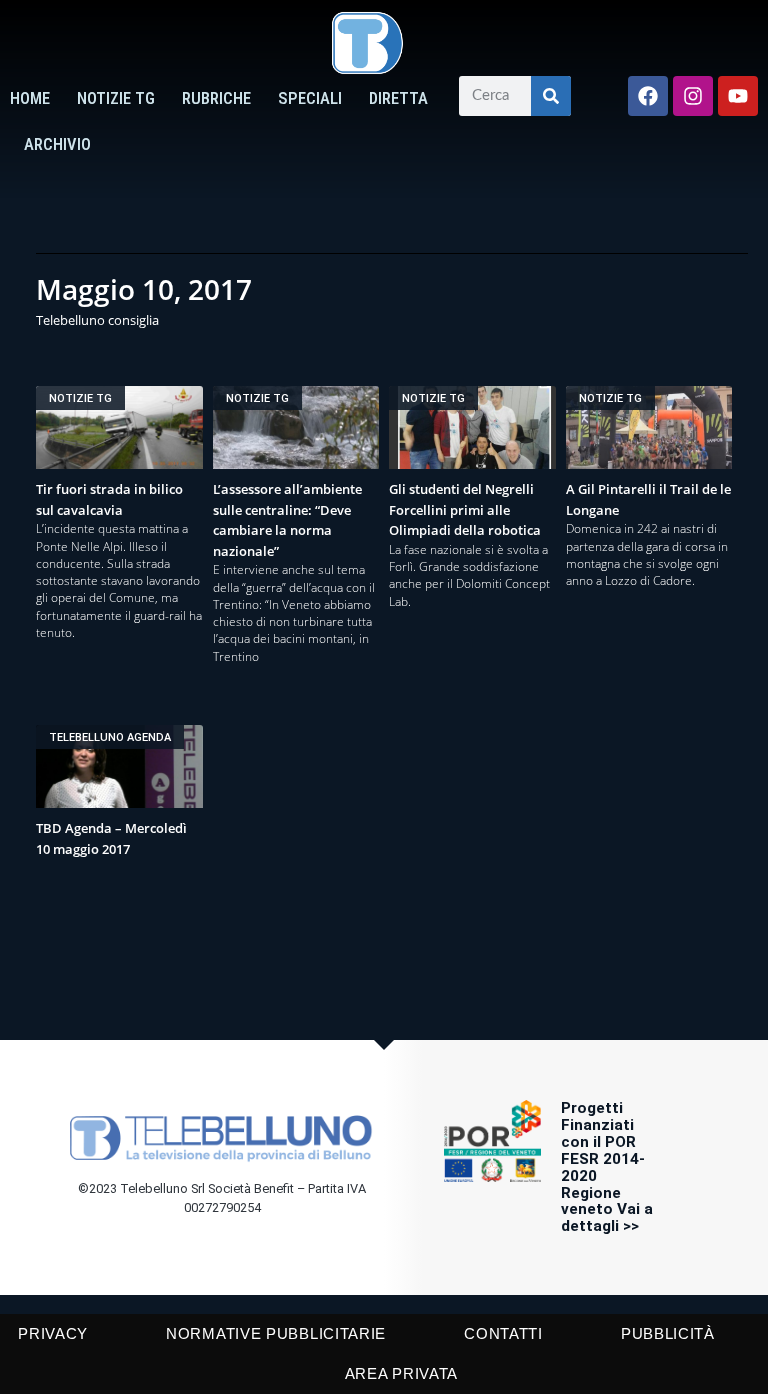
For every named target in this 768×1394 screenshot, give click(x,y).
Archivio (57, 144)
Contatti (503, 1333)
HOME (30, 98)
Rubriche (216, 98)
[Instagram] (693, 96)
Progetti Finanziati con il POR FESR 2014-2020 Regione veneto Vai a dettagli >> (607, 1167)
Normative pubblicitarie (276, 1333)
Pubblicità (668, 1333)
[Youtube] (738, 96)
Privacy (53, 1333)
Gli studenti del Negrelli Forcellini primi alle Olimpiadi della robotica (465, 509)
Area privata (401, 1373)
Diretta (398, 98)
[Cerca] (551, 96)
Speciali (310, 98)
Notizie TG (116, 98)
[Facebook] (648, 96)
